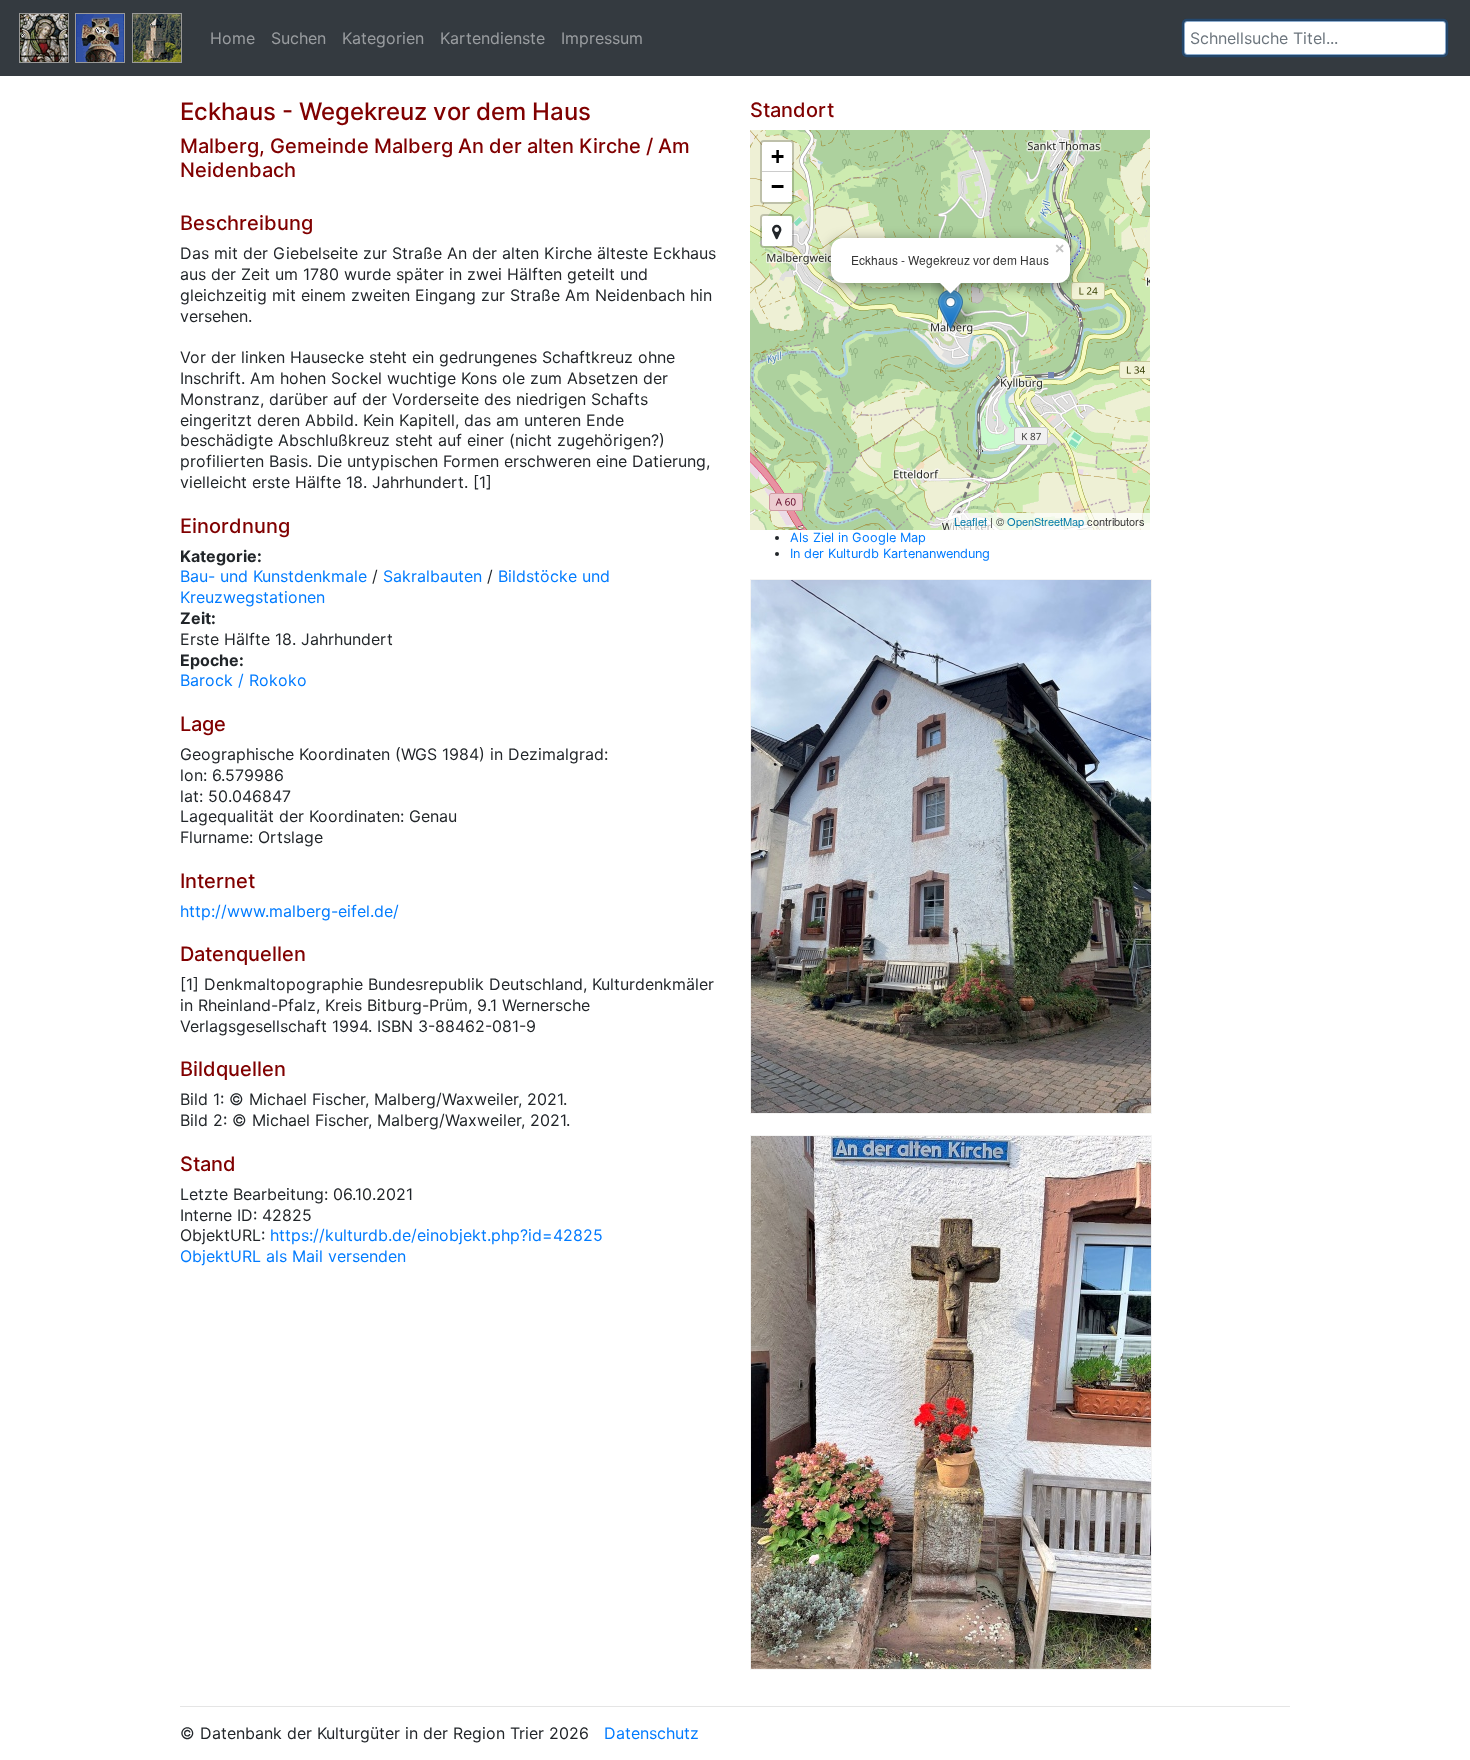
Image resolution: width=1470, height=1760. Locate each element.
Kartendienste (492, 38)
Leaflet (970, 521)
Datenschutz (651, 1733)
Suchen (298, 38)
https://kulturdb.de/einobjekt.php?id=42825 (436, 1235)
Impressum (602, 38)
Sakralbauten (432, 576)
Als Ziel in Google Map (858, 537)
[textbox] (1315, 38)
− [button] (777, 186)
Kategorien (383, 38)
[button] (1431, 38)
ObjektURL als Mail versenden (293, 1256)
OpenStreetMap (1045, 521)
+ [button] (777, 156)
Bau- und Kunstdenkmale (273, 576)
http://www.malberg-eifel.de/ (289, 911)
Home (232, 38)
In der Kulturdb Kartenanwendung (890, 553)
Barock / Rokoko (243, 680)
